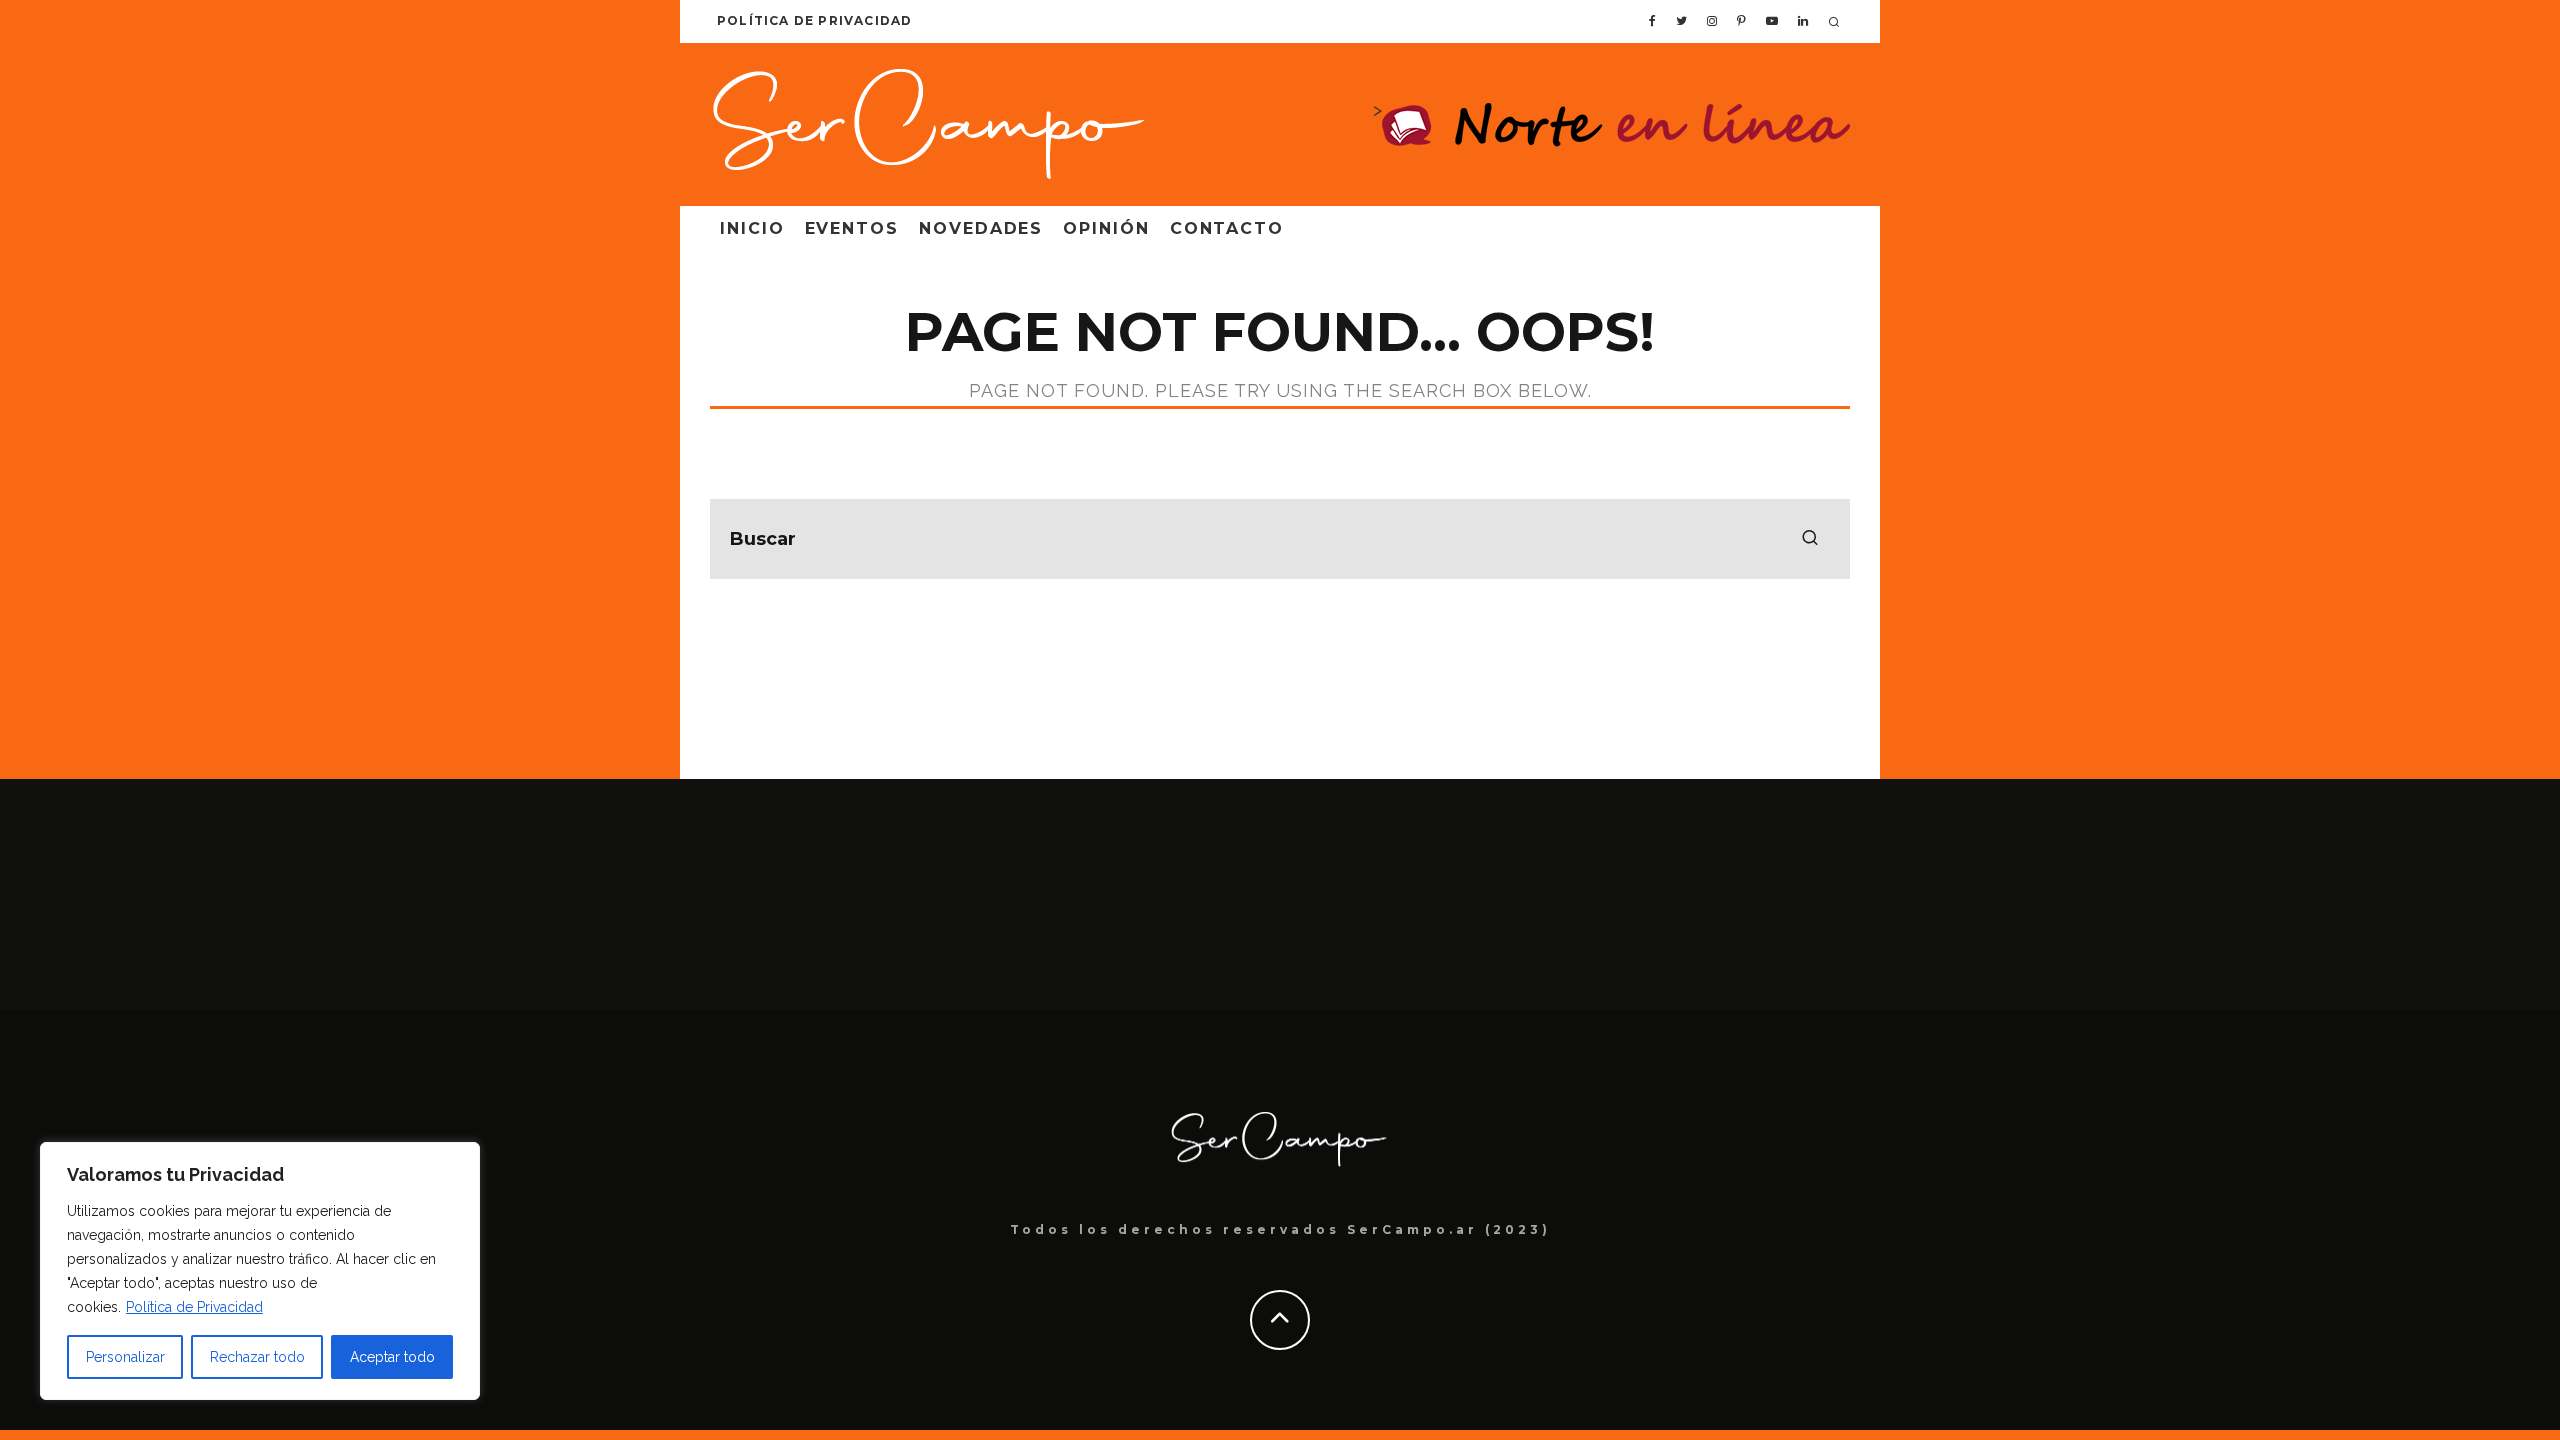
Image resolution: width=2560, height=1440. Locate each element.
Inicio (752, 228)
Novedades (981, 228)
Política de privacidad (814, 20)
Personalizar (125, 1357)
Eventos (852, 228)
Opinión (1106, 228)
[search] (1810, 539)
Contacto (1227, 228)
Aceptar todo (392, 1357)
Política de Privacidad (194, 1307)
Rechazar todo (257, 1357)
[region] (260, 1271)
